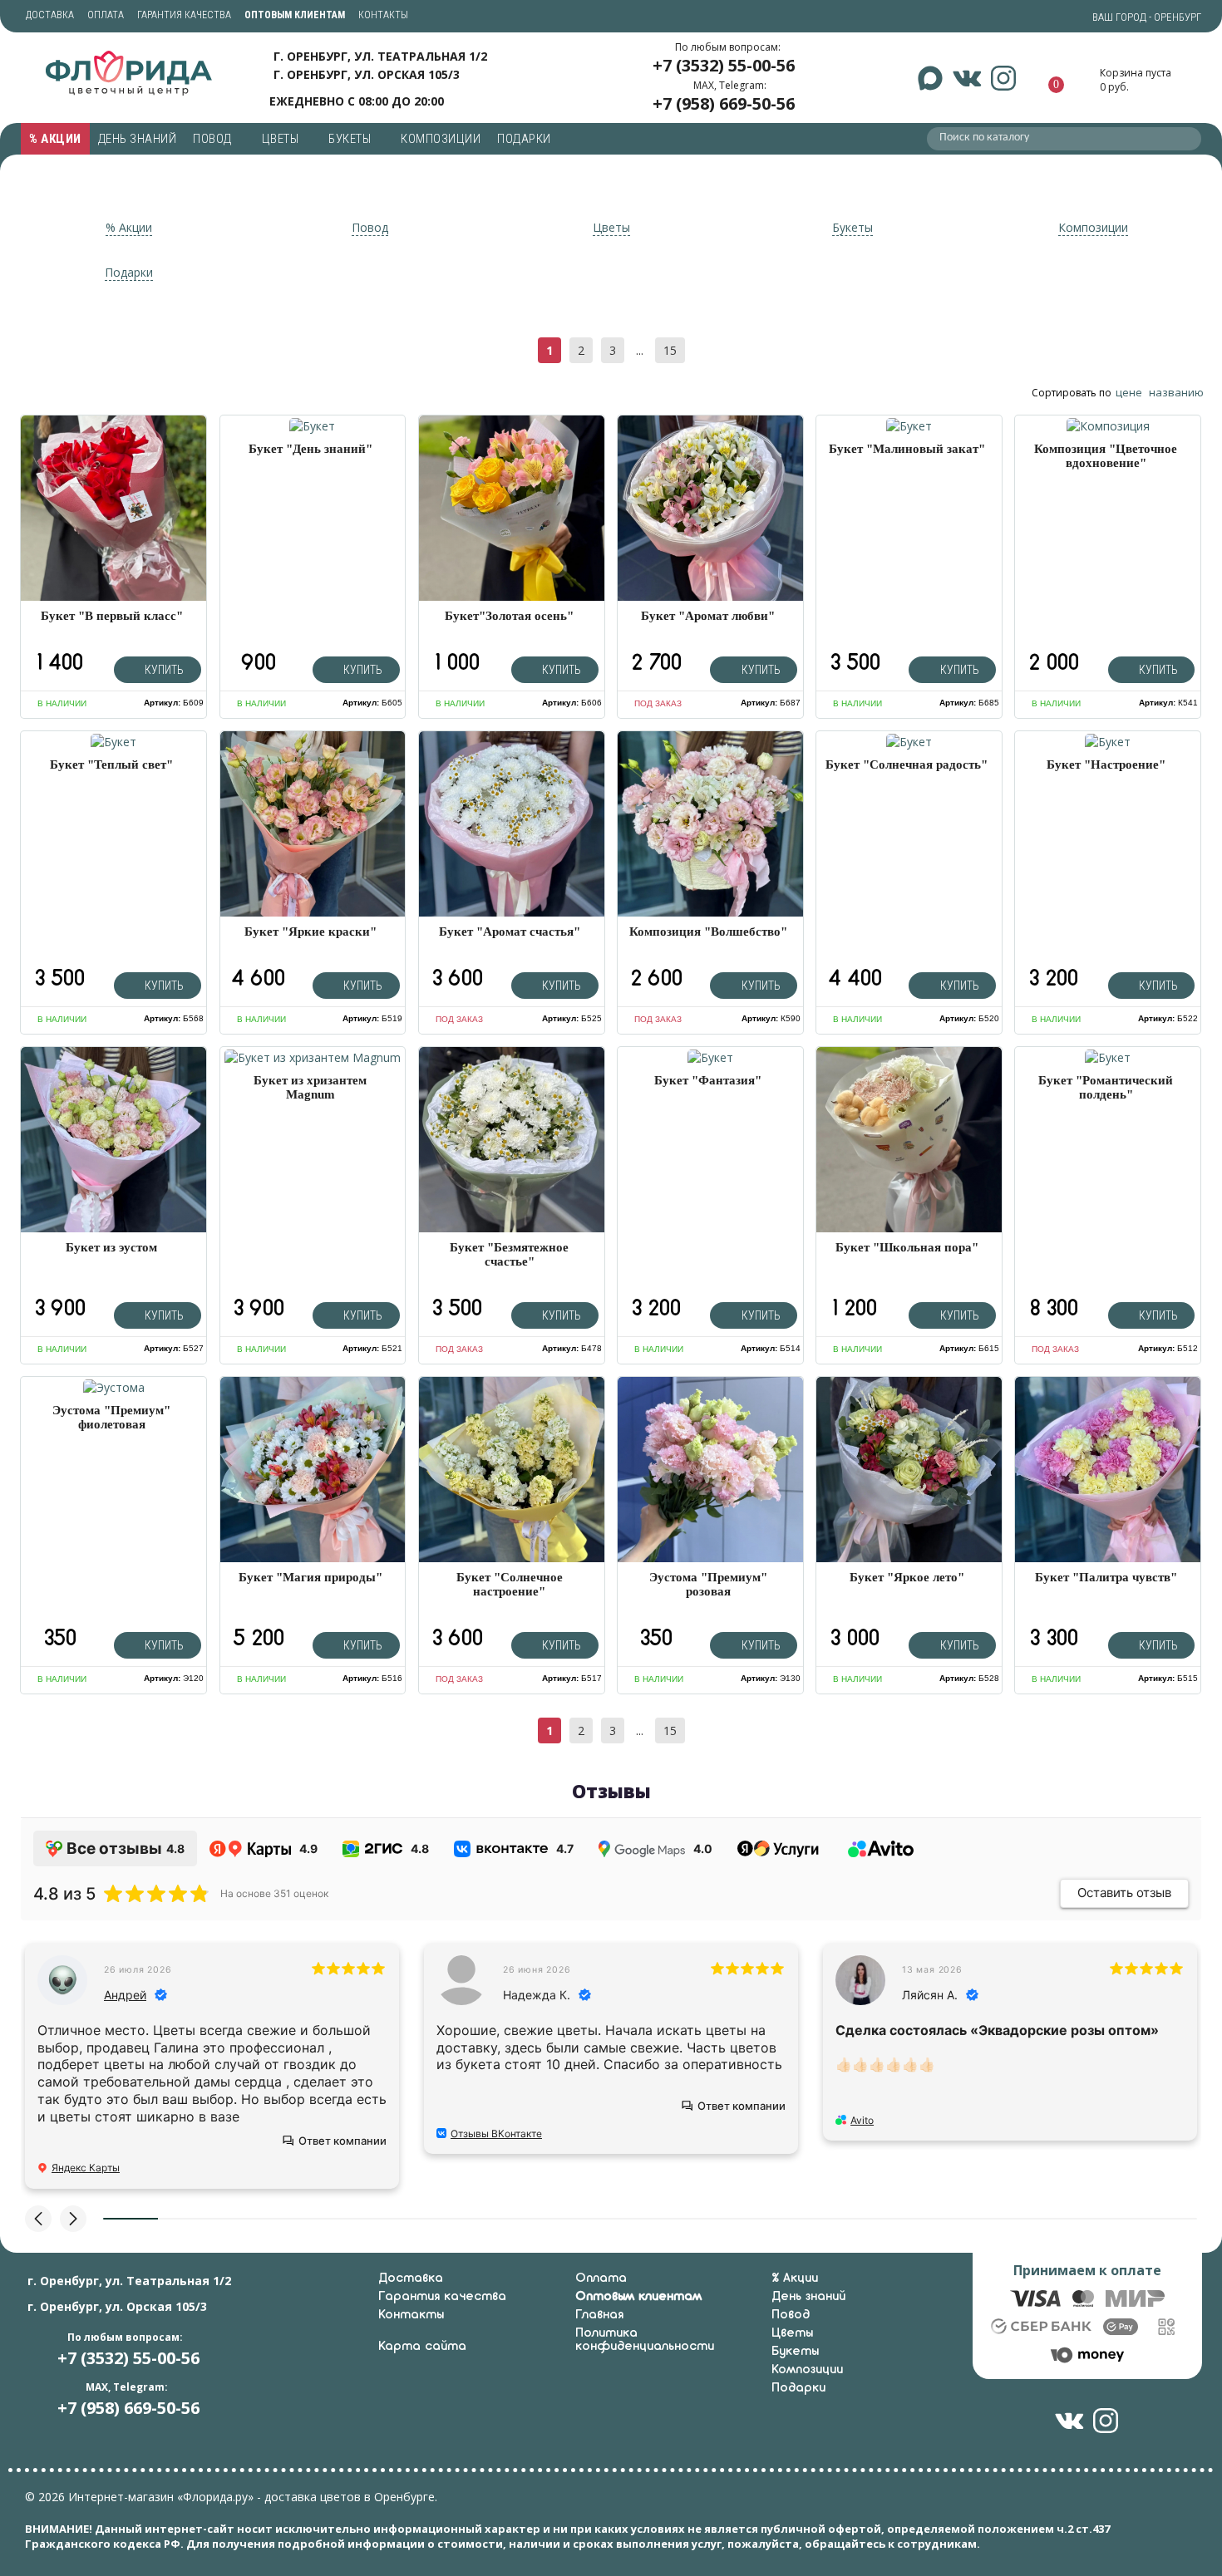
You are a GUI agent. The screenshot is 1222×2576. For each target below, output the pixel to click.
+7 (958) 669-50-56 (724, 103)
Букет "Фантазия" (708, 1080)
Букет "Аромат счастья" (510, 932)
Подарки (525, 139)
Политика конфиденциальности (645, 2340)
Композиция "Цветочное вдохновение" (1106, 456)
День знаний (138, 139)
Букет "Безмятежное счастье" (509, 1254)
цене (1129, 392)
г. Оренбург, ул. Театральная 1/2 (380, 56)
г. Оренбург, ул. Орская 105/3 (367, 74)
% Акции (55, 139)
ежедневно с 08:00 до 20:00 (357, 100)
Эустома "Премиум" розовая (708, 1584)
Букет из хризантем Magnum (310, 1087)
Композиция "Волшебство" (708, 932)
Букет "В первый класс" (112, 616)
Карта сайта (422, 2347)
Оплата (106, 15)
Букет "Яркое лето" (907, 1577)
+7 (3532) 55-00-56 (724, 65)
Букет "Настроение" (1106, 764)
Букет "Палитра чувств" (1106, 1577)
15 (670, 350)
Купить (163, 670)
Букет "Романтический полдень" (1106, 1087)
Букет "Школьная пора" (907, 1247)
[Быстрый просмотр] (313, 425)
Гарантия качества (184, 15)
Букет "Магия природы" (310, 1577)
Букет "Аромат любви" (708, 616)
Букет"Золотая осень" (509, 616)
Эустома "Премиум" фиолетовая (111, 1417)
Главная (599, 2315)
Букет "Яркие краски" (310, 932)
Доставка (50, 15)
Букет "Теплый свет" (111, 764)
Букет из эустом (111, 1247)
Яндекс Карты (86, 2168)
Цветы (282, 139)
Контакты (383, 15)
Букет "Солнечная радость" (907, 764)
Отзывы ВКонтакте (496, 2134)
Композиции (441, 139)
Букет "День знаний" (310, 449)
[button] (38, 2219)
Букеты (351, 139)
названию (1176, 392)
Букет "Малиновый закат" (907, 449)
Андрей (125, 1995)
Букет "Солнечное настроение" (510, 1584)
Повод (214, 139)
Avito (862, 2120)
